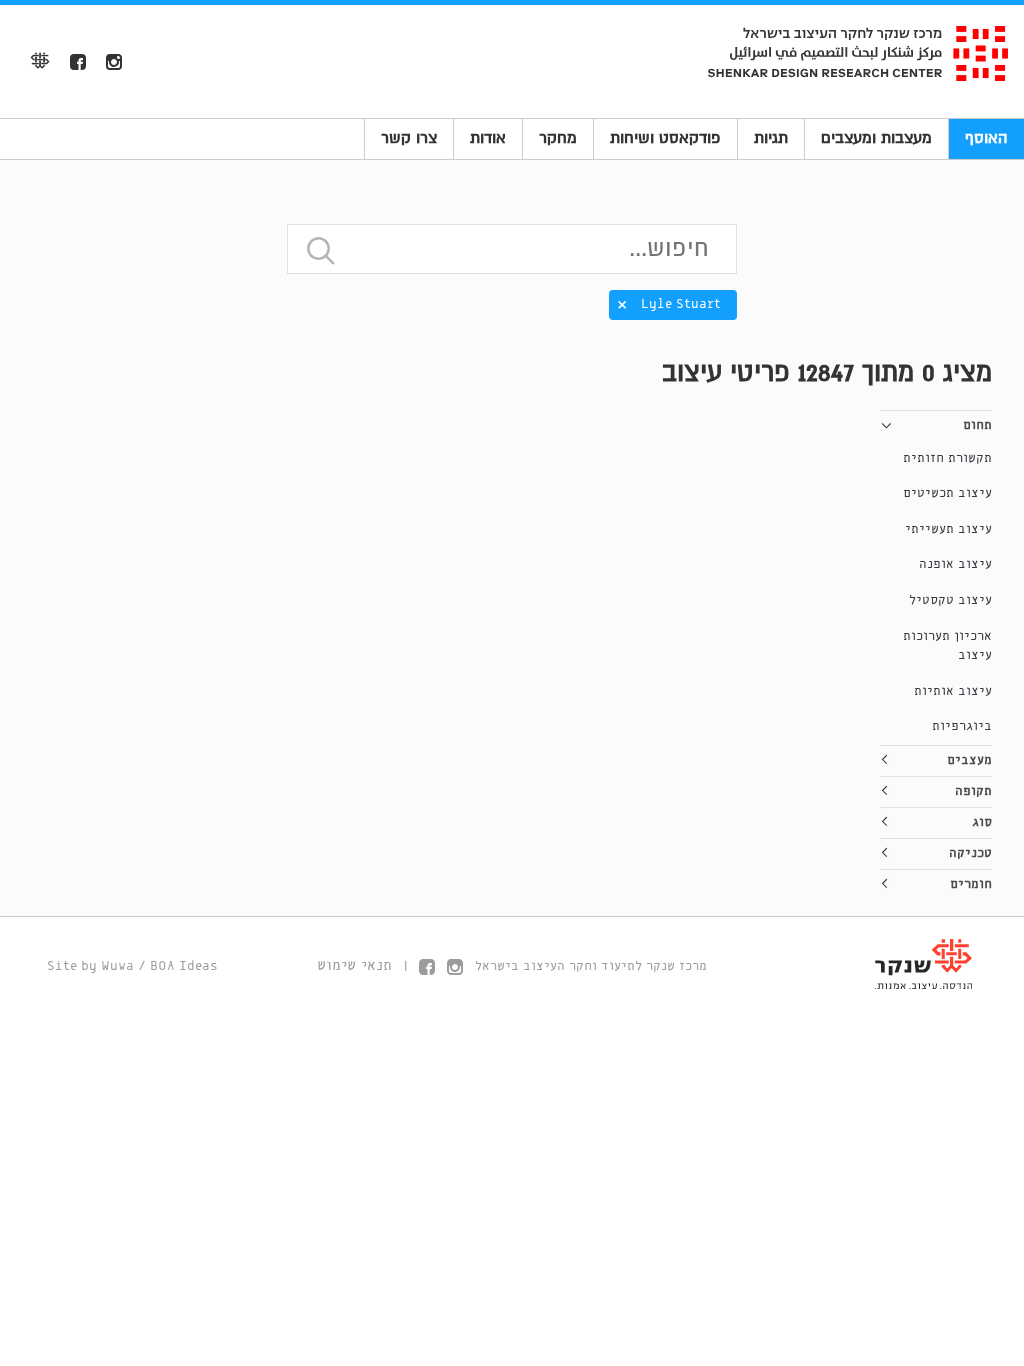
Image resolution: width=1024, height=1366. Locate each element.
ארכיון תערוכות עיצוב (947, 646)
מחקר (558, 138)
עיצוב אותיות (953, 691)
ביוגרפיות (962, 726)
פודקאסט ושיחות (665, 138)
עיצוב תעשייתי (948, 529)
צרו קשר (409, 138)
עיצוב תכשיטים (947, 493)
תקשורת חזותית (947, 458)
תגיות (771, 138)
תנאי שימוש (354, 966)
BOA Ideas (184, 966)
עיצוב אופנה (955, 564)
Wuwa (117, 966)
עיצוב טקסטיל (950, 600)
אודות (488, 138)
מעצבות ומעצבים (876, 138)
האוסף (986, 138)
